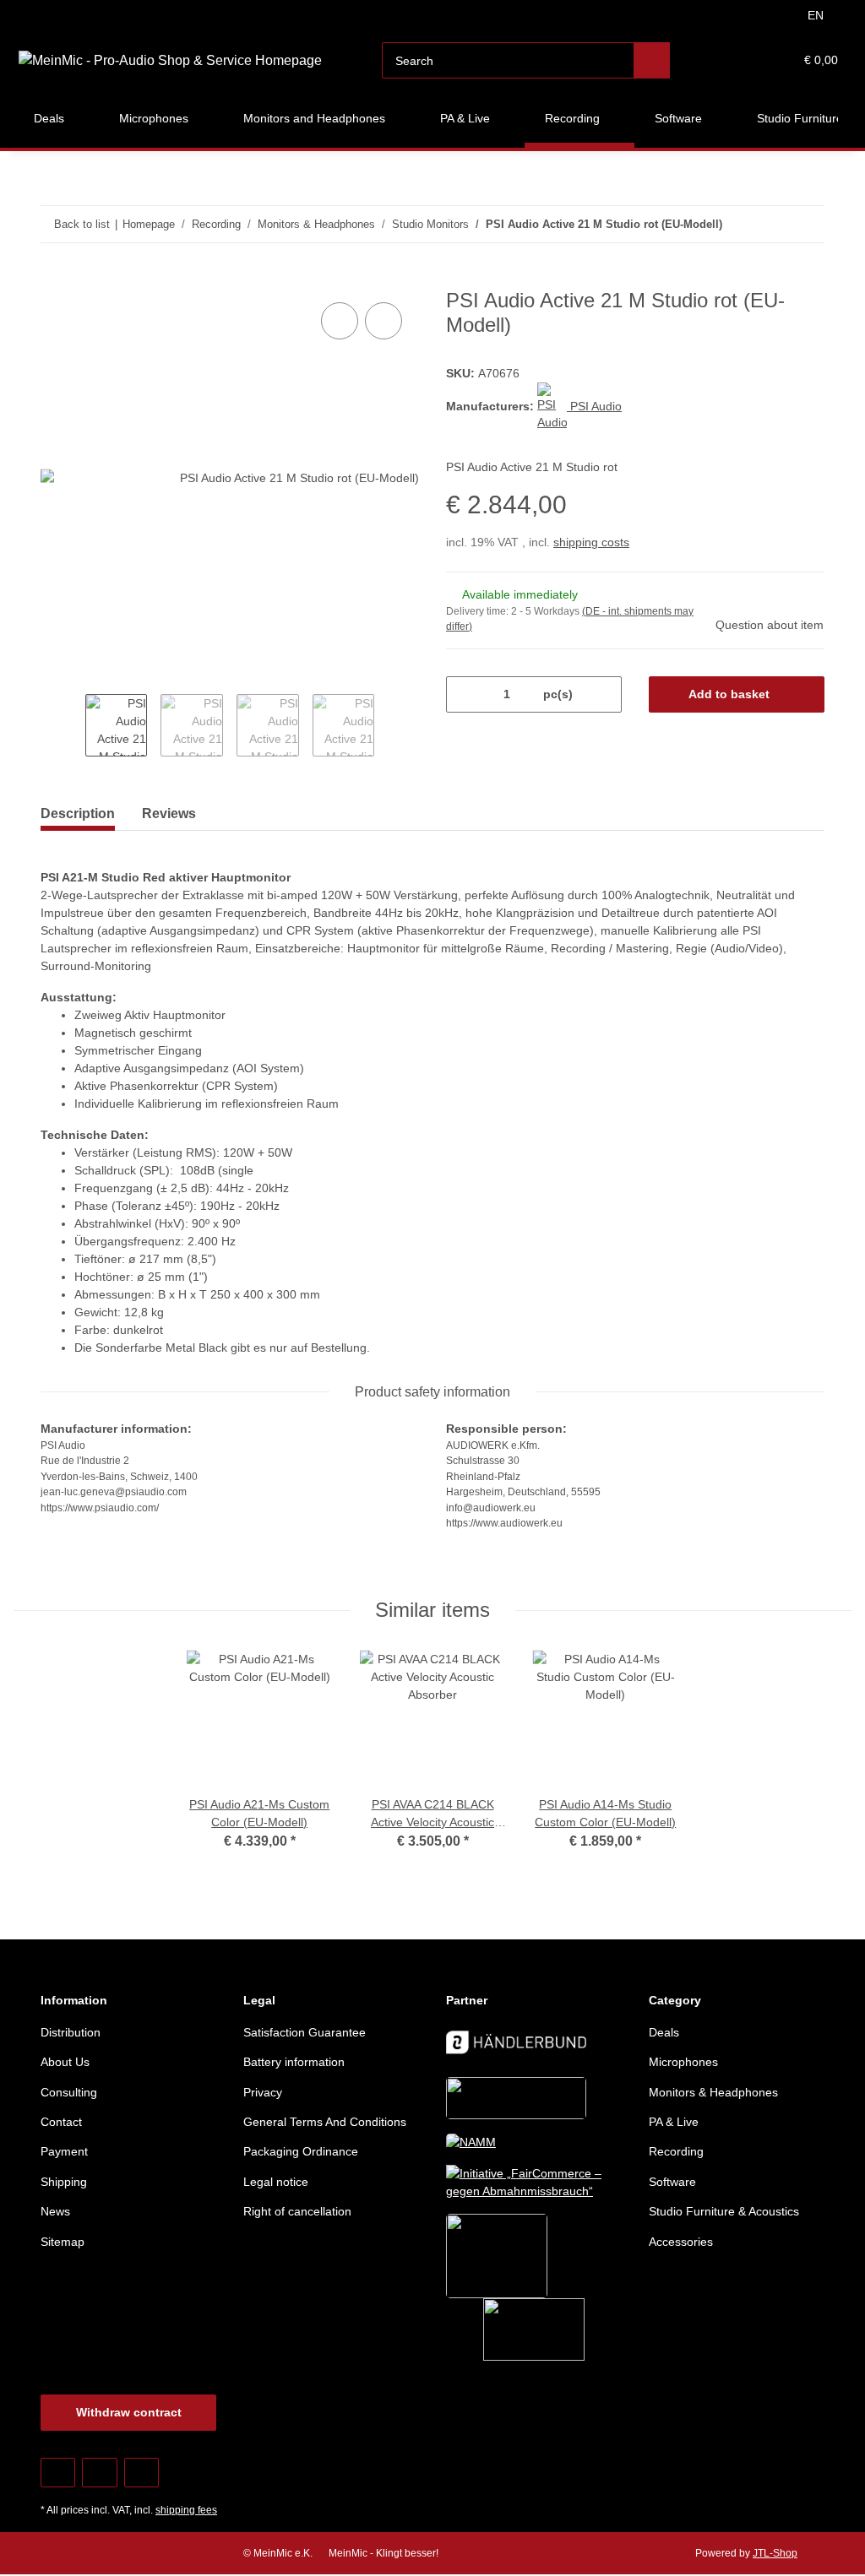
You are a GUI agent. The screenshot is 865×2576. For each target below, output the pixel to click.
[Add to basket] (54, 279)
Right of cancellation (297, 2211)
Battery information (294, 2062)
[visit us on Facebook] (58, 2473)
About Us (65, 2062)
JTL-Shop (775, 2553)
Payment (64, 2151)
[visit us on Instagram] (141, 2473)
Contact (61, 2122)
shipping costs (591, 542)
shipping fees (186, 2510)
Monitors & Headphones (713, 2092)
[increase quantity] (603, 694)
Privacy (263, 2092)
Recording (676, 2151)
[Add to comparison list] (340, 321)
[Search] (652, 60)
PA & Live (674, 2122)
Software (672, 2182)
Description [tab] (78, 813)
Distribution (71, 2032)
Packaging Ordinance (301, 2151)
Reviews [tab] (169, 813)
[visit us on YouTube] (99, 2473)
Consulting (69, 2092)
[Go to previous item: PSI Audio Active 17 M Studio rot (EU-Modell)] (770, 224)
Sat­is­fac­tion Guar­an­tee (305, 2032)
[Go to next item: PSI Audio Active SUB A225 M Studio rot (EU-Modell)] (806, 224)
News (55, 2211)
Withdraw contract (129, 2412)
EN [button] (816, 15)
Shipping (64, 2182)
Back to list (82, 224)
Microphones (683, 2062)
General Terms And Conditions (325, 2122)
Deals (664, 2032)
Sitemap (63, 2242)
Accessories (681, 2242)
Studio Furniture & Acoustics (724, 2211)
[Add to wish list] (384, 321)
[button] (715, 60)
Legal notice (276, 2182)
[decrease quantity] (465, 694)
